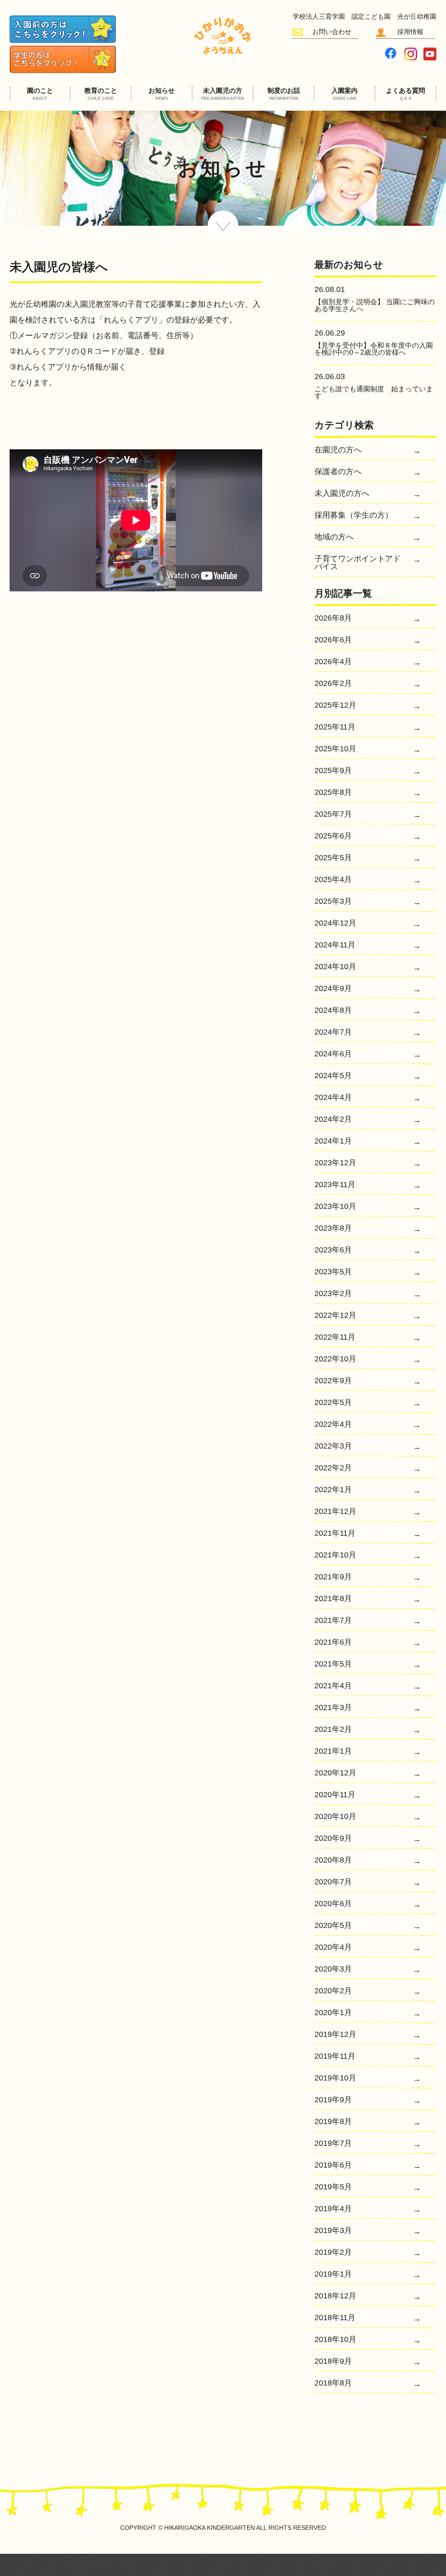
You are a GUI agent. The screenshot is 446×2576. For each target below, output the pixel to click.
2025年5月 (333, 858)
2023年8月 (333, 1228)
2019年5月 (333, 2187)
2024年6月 (333, 1054)
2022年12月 (335, 1315)
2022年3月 (333, 1446)
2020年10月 (335, 1817)
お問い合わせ (332, 32)
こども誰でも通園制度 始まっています (374, 392)
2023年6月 (333, 1250)
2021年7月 (333, 1621)
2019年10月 (335, 2078)
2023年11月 (335, 1185)
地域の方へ (334, 537)
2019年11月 (335, 2056)
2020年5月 (333, 1926)
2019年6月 (333, 2165)
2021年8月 (333, 1599)
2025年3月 (333, 901)
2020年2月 (333, 1991)
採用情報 (410, 32)
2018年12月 (335, 2296)
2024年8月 (333, 1010)
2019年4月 (333, 2209)
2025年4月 (333, 880)
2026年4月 (333, 662)
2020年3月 (333, 1969)
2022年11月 (335, 1337)
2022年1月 (333, 1490)
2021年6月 (333, 1642)
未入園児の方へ (342, 494)
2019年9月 (333, 2100)
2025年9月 (333, 771)
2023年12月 (335, 1163)
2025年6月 (333, 836)
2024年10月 (335, 967)
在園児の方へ (338, 450)
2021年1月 (333, 1751)
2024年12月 (335, 923)
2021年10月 (335, 1555)
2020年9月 (333, 1838)
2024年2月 (333, 1119)
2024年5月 (333, 1076)
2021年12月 (335, 1512)
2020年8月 (333, 1860)
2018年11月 (335, 2318)
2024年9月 (333, 989)
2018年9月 (333, 2361)
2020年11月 (335, 1795)
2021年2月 (333, 1729)
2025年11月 (335, 727)
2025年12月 (335, 705)
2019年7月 (333, 2143)
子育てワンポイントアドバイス (358, 563)
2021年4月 (333, 1686)
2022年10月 (335, 1359)
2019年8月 (333, 2122)
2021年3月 (333, 1708)
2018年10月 (335, 2340)
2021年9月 (333, 1577)
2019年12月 (335, 2035)
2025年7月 (333, 814)
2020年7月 (333, 1882)
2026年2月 (333, 684)
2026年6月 (333, 640)
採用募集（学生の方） (354, 515)
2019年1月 (333, 2274)
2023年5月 (333, 1272)
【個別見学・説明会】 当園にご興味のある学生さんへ (375, 305)
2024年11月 (335, 945)
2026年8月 (333, 618)
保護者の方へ (338, 472)
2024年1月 (333, 1141)
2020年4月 (333, 1947)
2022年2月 (333, 1468)
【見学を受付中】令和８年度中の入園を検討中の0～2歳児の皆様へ (374, 349)
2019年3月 (333, 2231)
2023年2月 (333, 1294)
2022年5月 (333, 1403)
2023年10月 (335, 1207)
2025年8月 (333, 792)
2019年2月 (333, 2252)
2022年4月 (333, 1424)
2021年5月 (333, 1664)
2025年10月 (335, 749)
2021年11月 (335, 1533)
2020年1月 (333, 2013)
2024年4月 (333, 1098)
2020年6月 (333, 1904)
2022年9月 (333, 1381)
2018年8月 (333, 2383)
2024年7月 (333, 1032)
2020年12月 (335, 1773)
